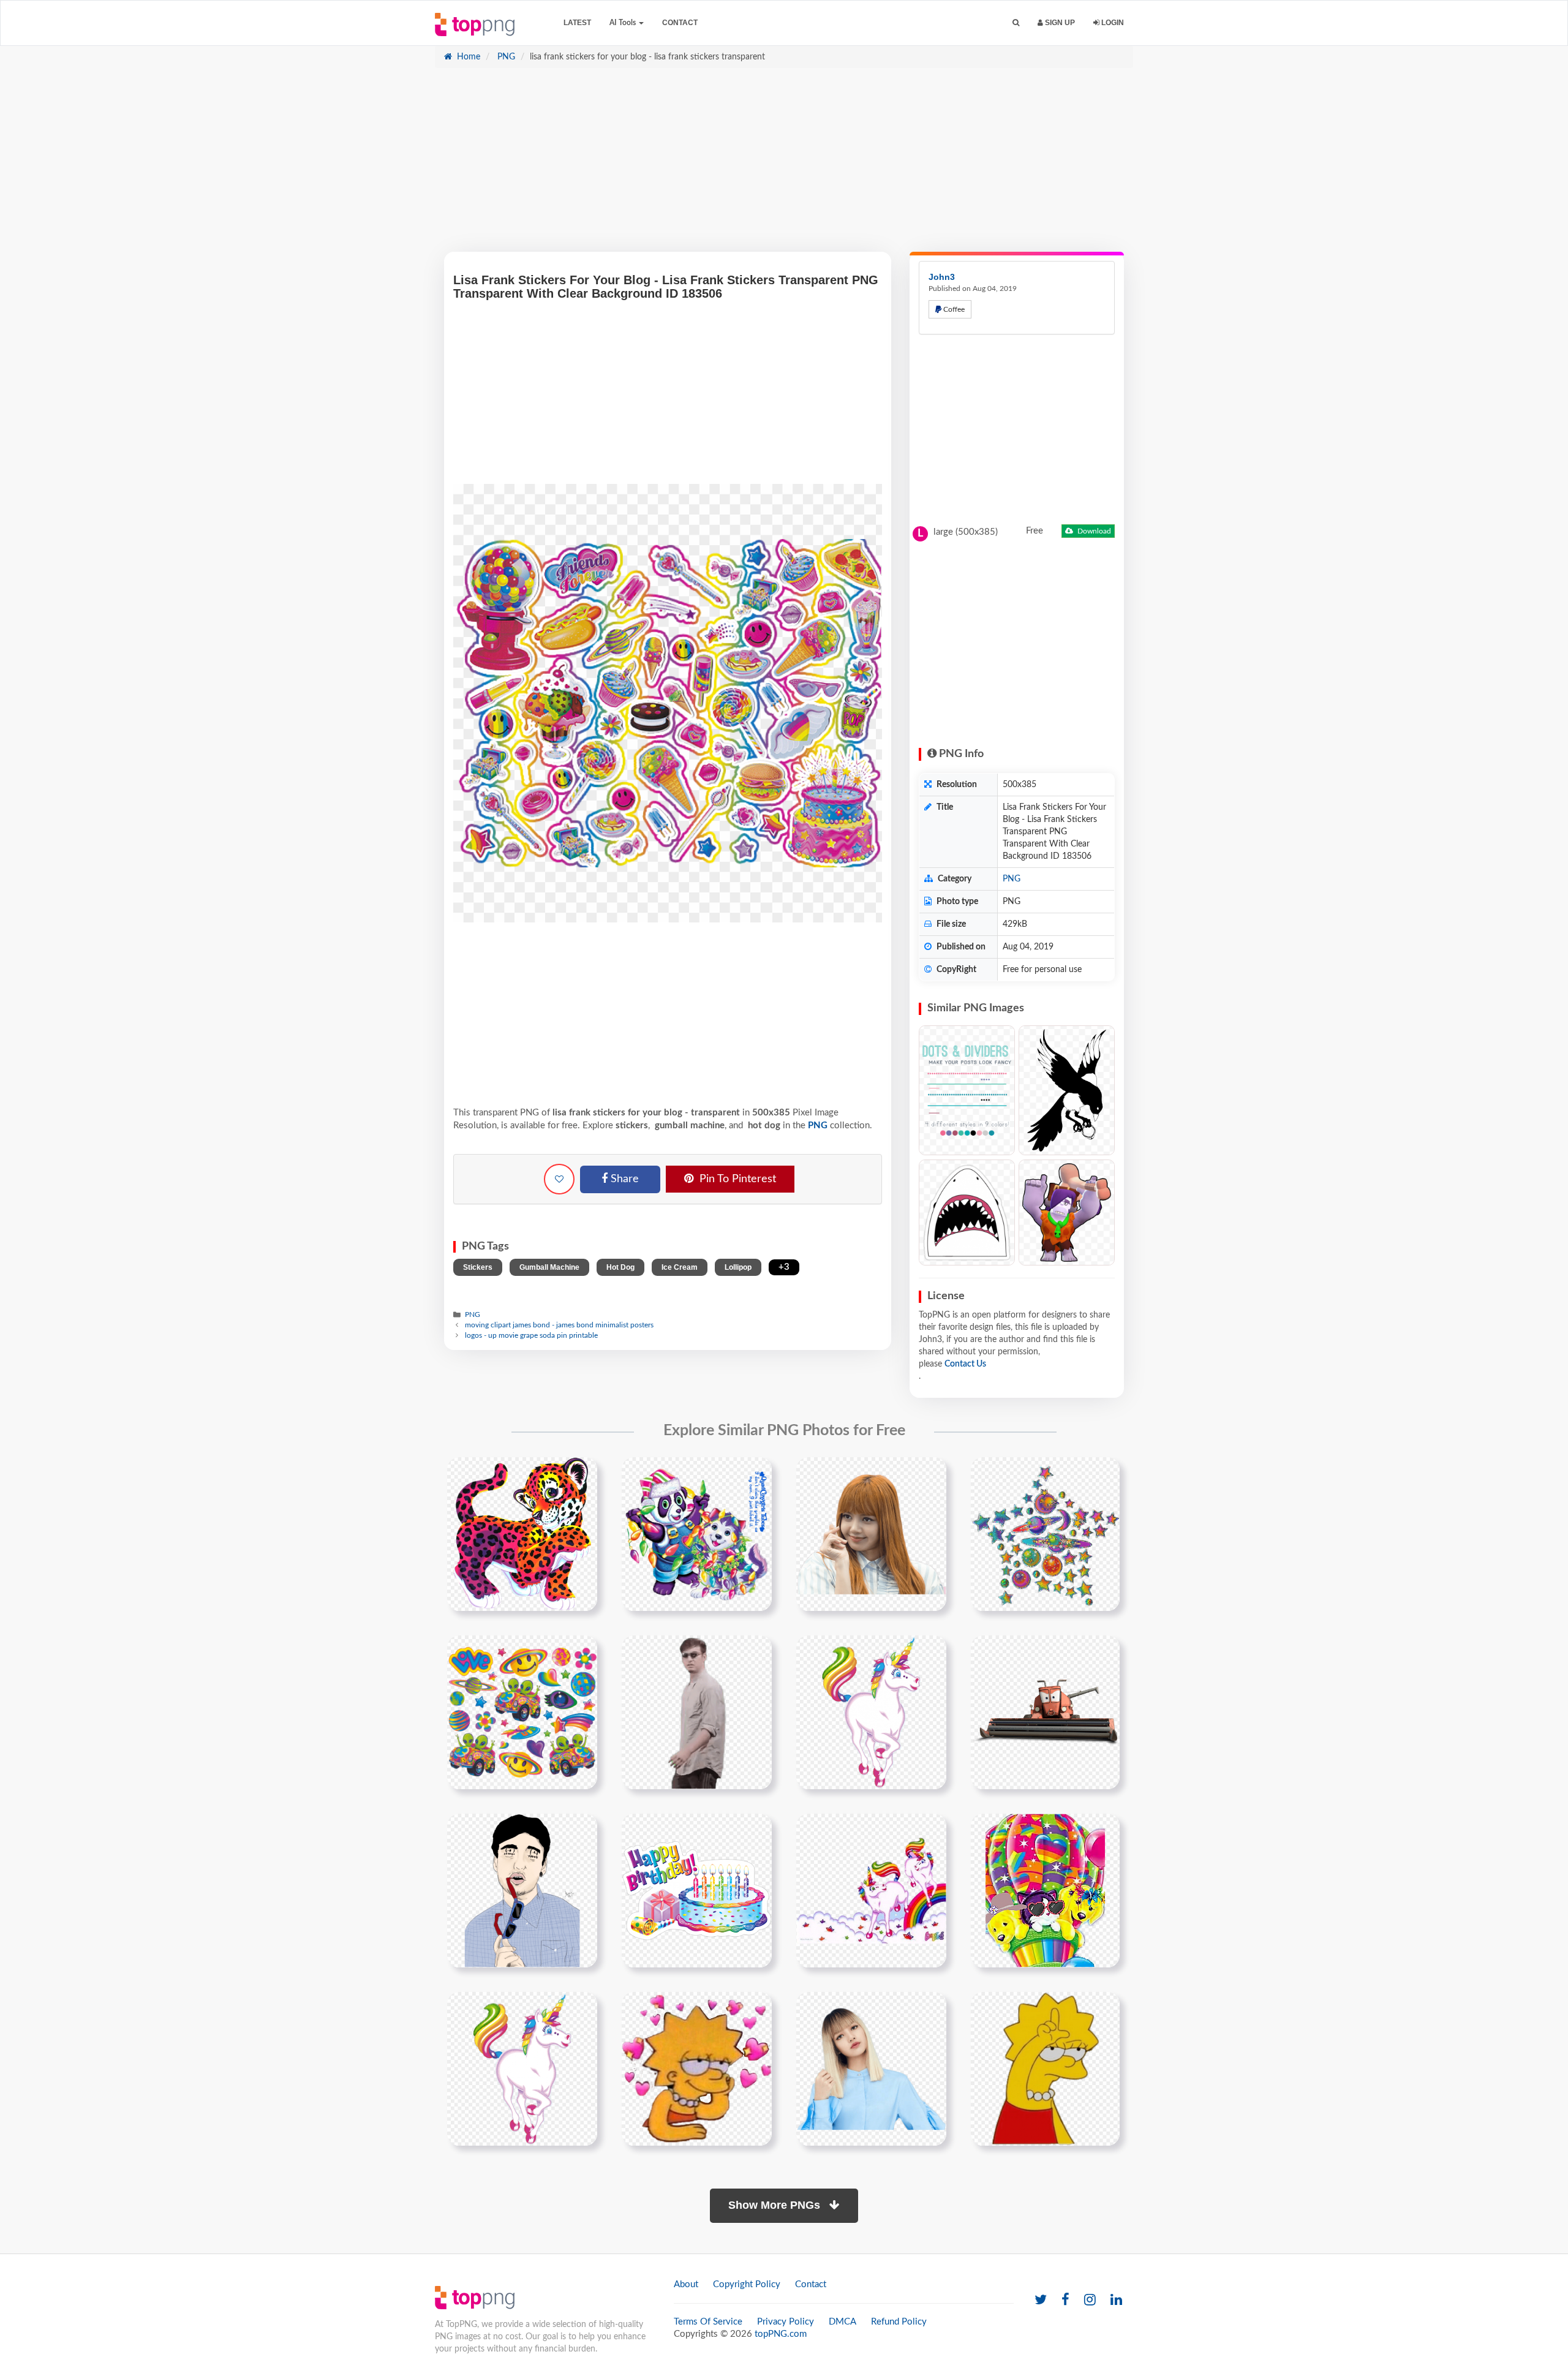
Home (467, 57)
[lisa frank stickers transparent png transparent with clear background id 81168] (1045, 1534)
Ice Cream (680, 1267)
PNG (505, 57)
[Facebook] (1065, 2300)
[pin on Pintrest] (581, 1474)
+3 (784, 1267)
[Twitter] (1041, 2300)
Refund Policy (899, 2322)
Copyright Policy (747, 2284)
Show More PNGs (776, 2205)
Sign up (1059, 23)
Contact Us (965, 1364)
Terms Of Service (708, 2322)
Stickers (478, 1267)
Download (1093, 531)
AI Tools (624, 23)
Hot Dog (620, 1267)
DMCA (842, 2322)
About (686, 2284)
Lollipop (738, 1267)
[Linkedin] (1116, 2300)
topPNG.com (781, 2334)
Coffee (953, 309)
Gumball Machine (549, 1267)
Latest (577, 23)
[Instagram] (1090, 2300)
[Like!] (559, 1179)
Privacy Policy (786, 2322)
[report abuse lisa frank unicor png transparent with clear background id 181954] (871, 1891)
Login (1112, 23)
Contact (680, 23)
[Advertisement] (784, 166)
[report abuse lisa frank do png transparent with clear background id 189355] (1045, 1891)
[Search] (1016, 23)
